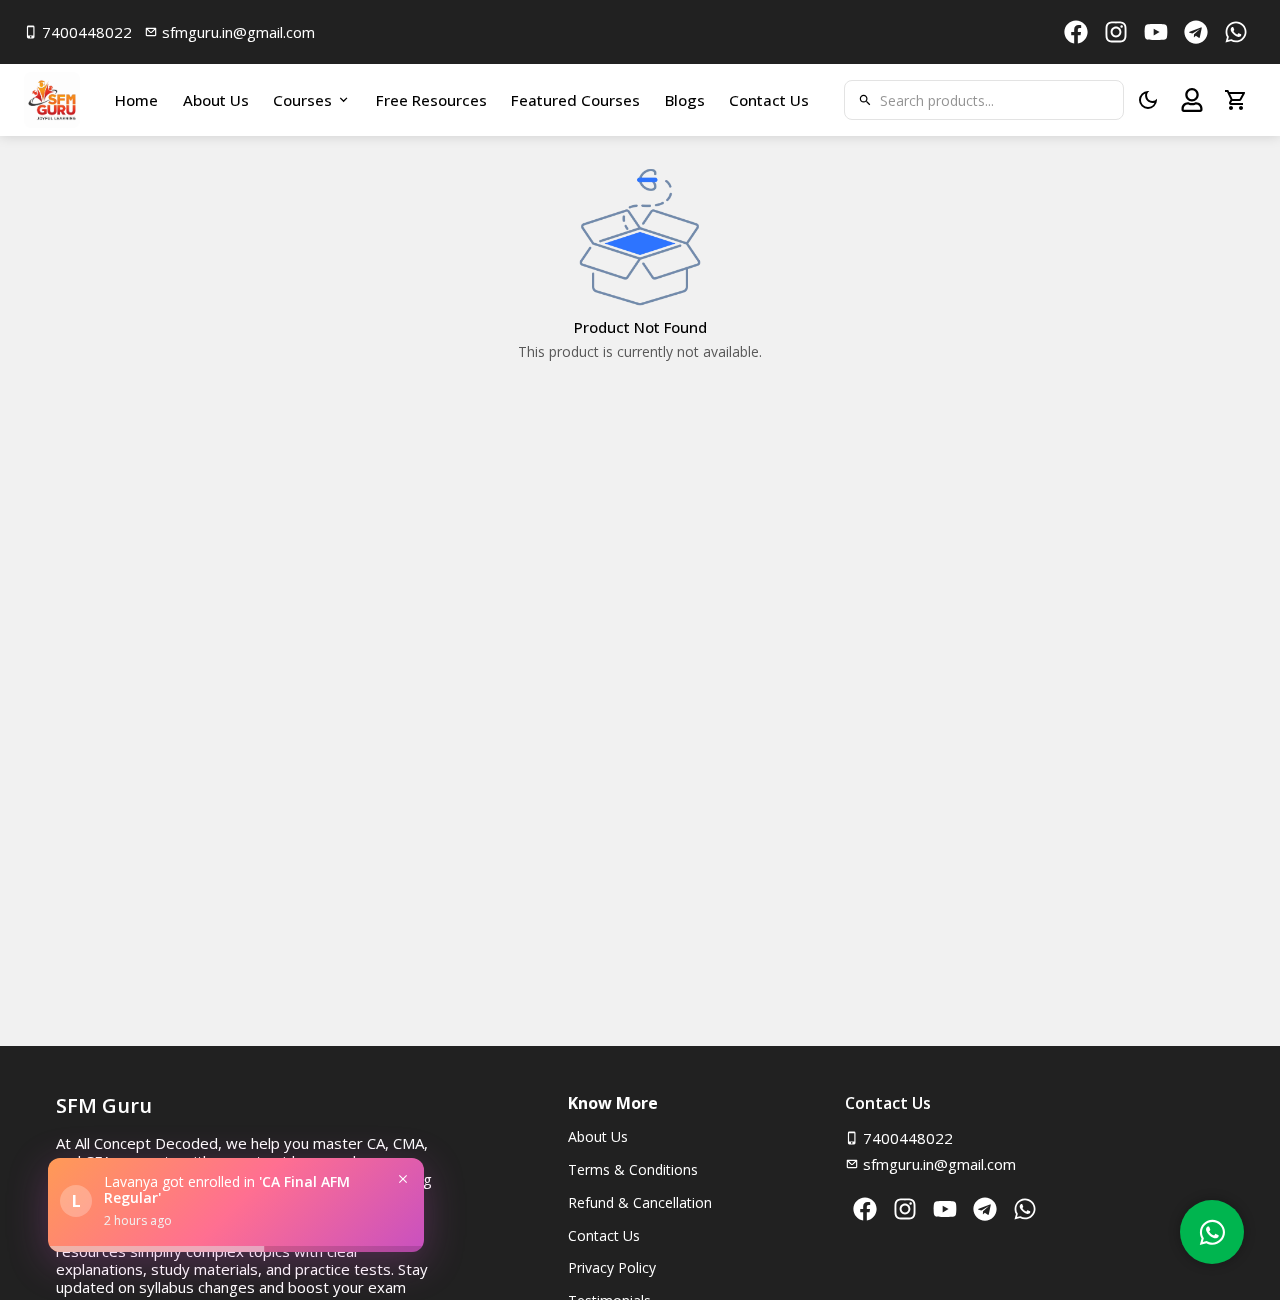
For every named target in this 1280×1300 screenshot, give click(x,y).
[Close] (403, 1179)
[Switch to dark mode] (1148, 100)
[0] (1236, 100)
